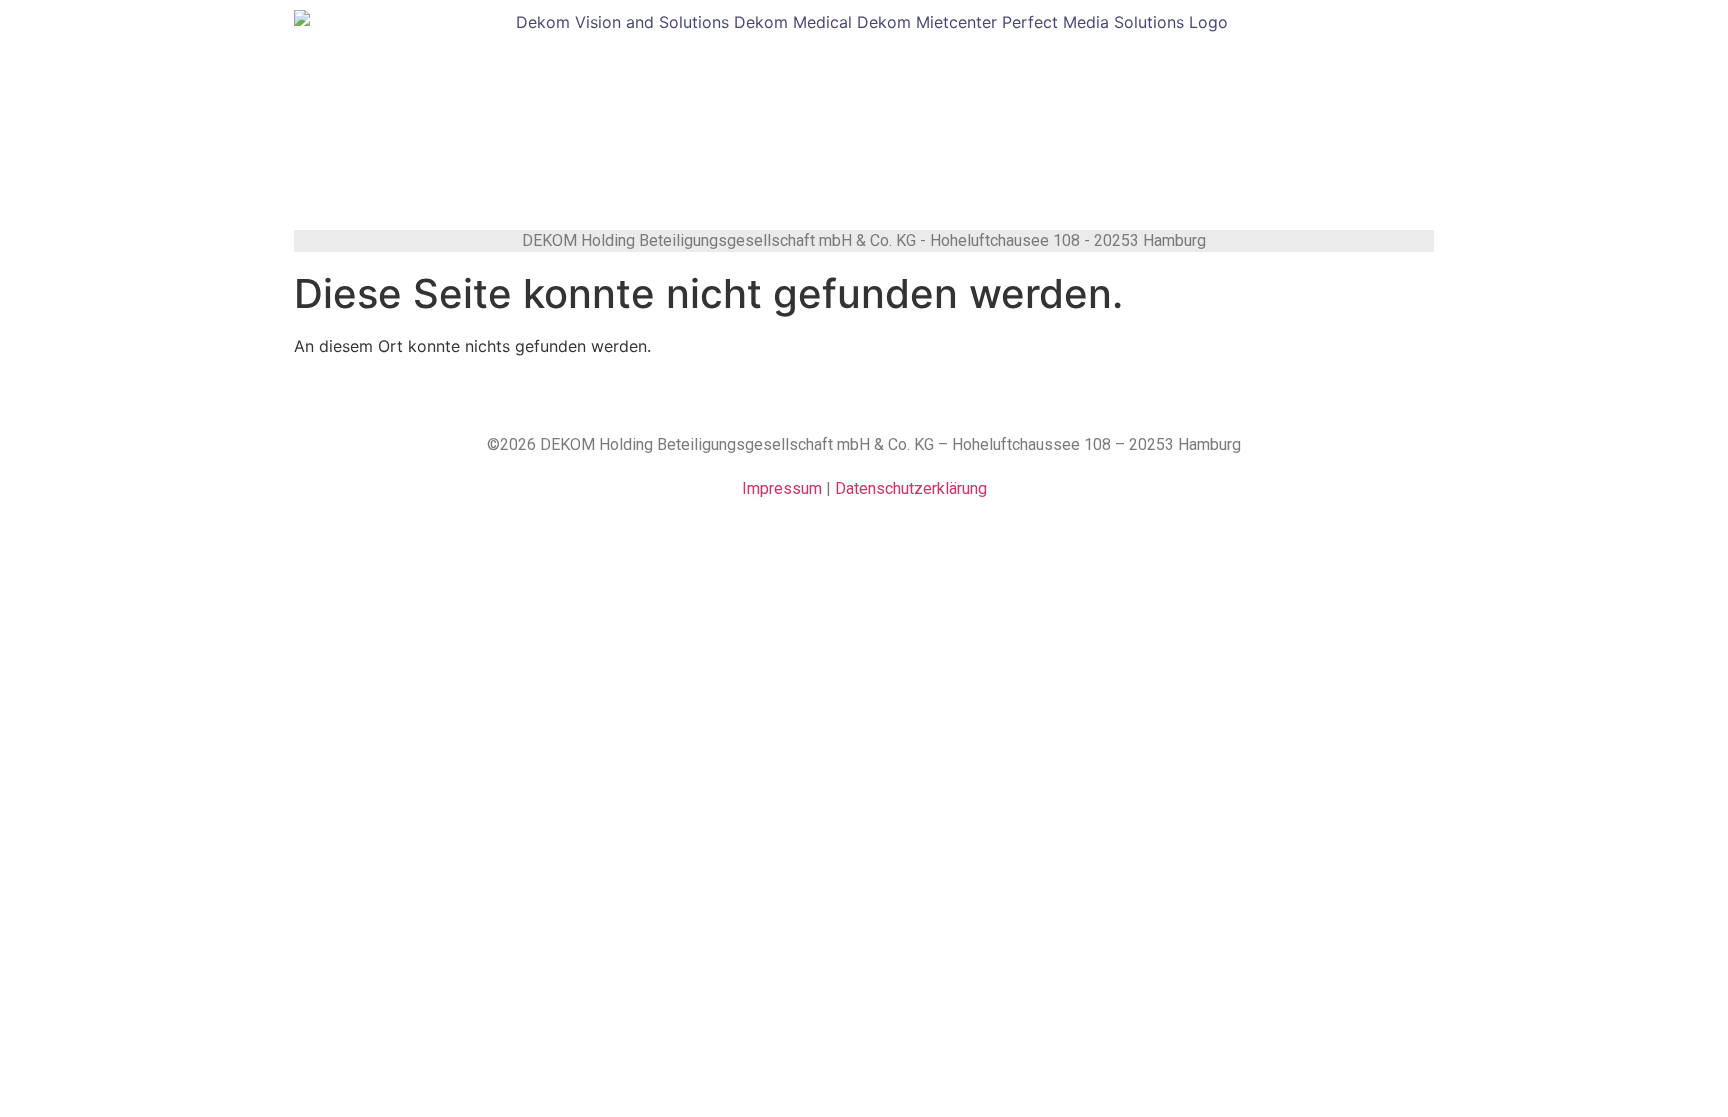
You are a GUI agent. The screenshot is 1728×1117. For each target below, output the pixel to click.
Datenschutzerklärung (911, 488)
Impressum (782, 488)
